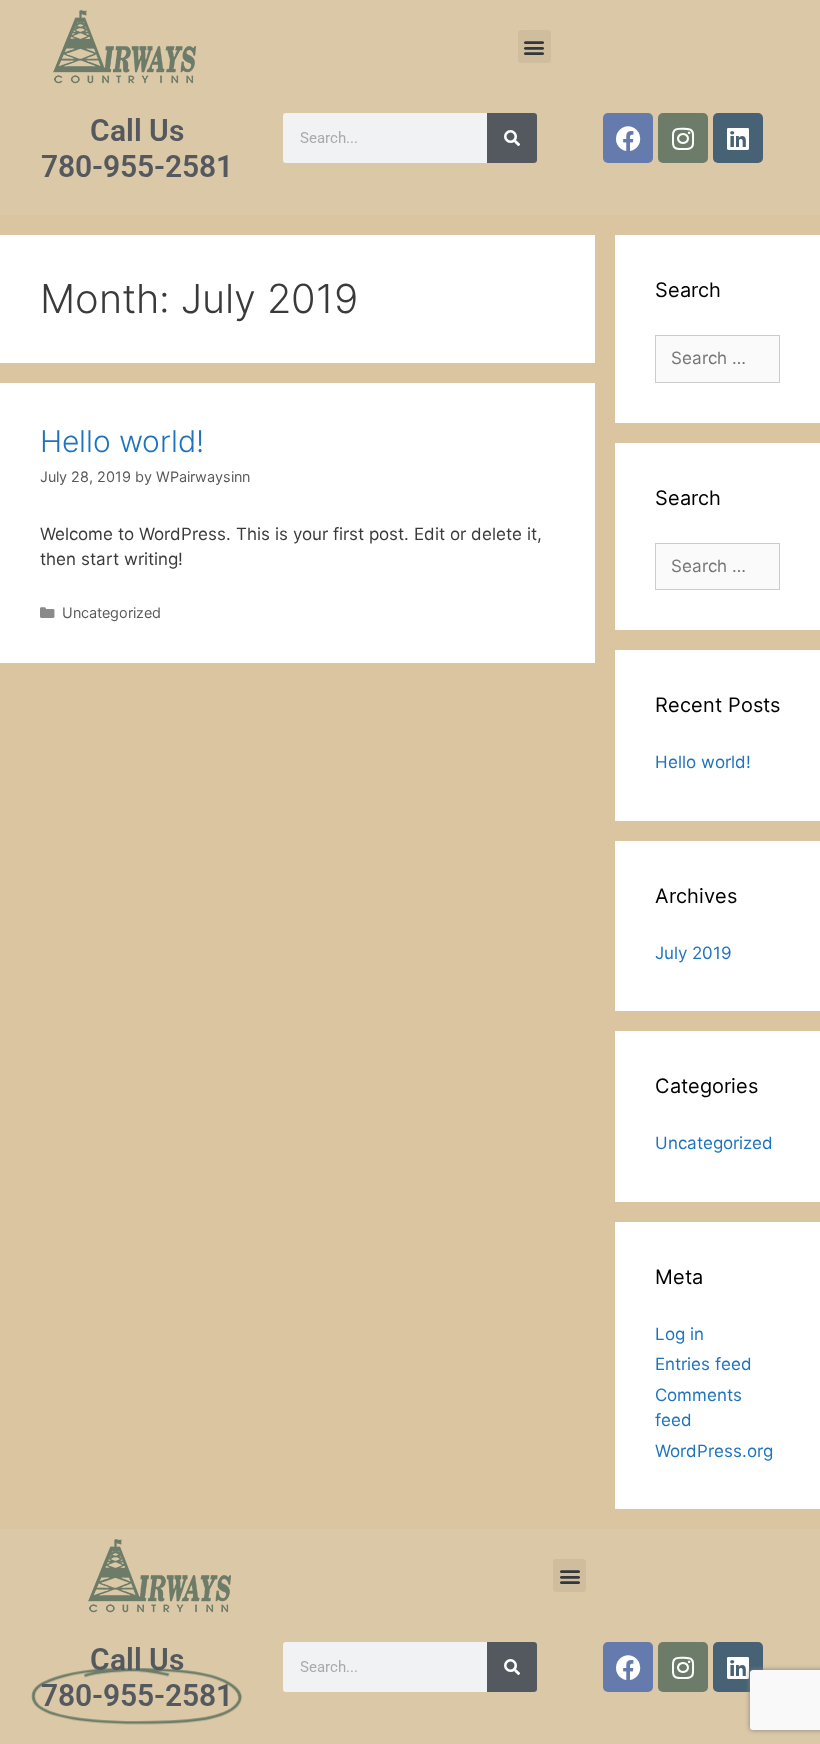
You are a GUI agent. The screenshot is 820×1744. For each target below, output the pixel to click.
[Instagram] (683, 138)
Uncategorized (111, 612)
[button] (534, 46)
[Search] (512, 138)
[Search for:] (717, 358)
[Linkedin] (738, 138)
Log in (679, 1334)
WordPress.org (714, 1451)
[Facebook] (628, 138)
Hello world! (122, 441)
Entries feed (703, 1364)
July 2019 (693, 953)
